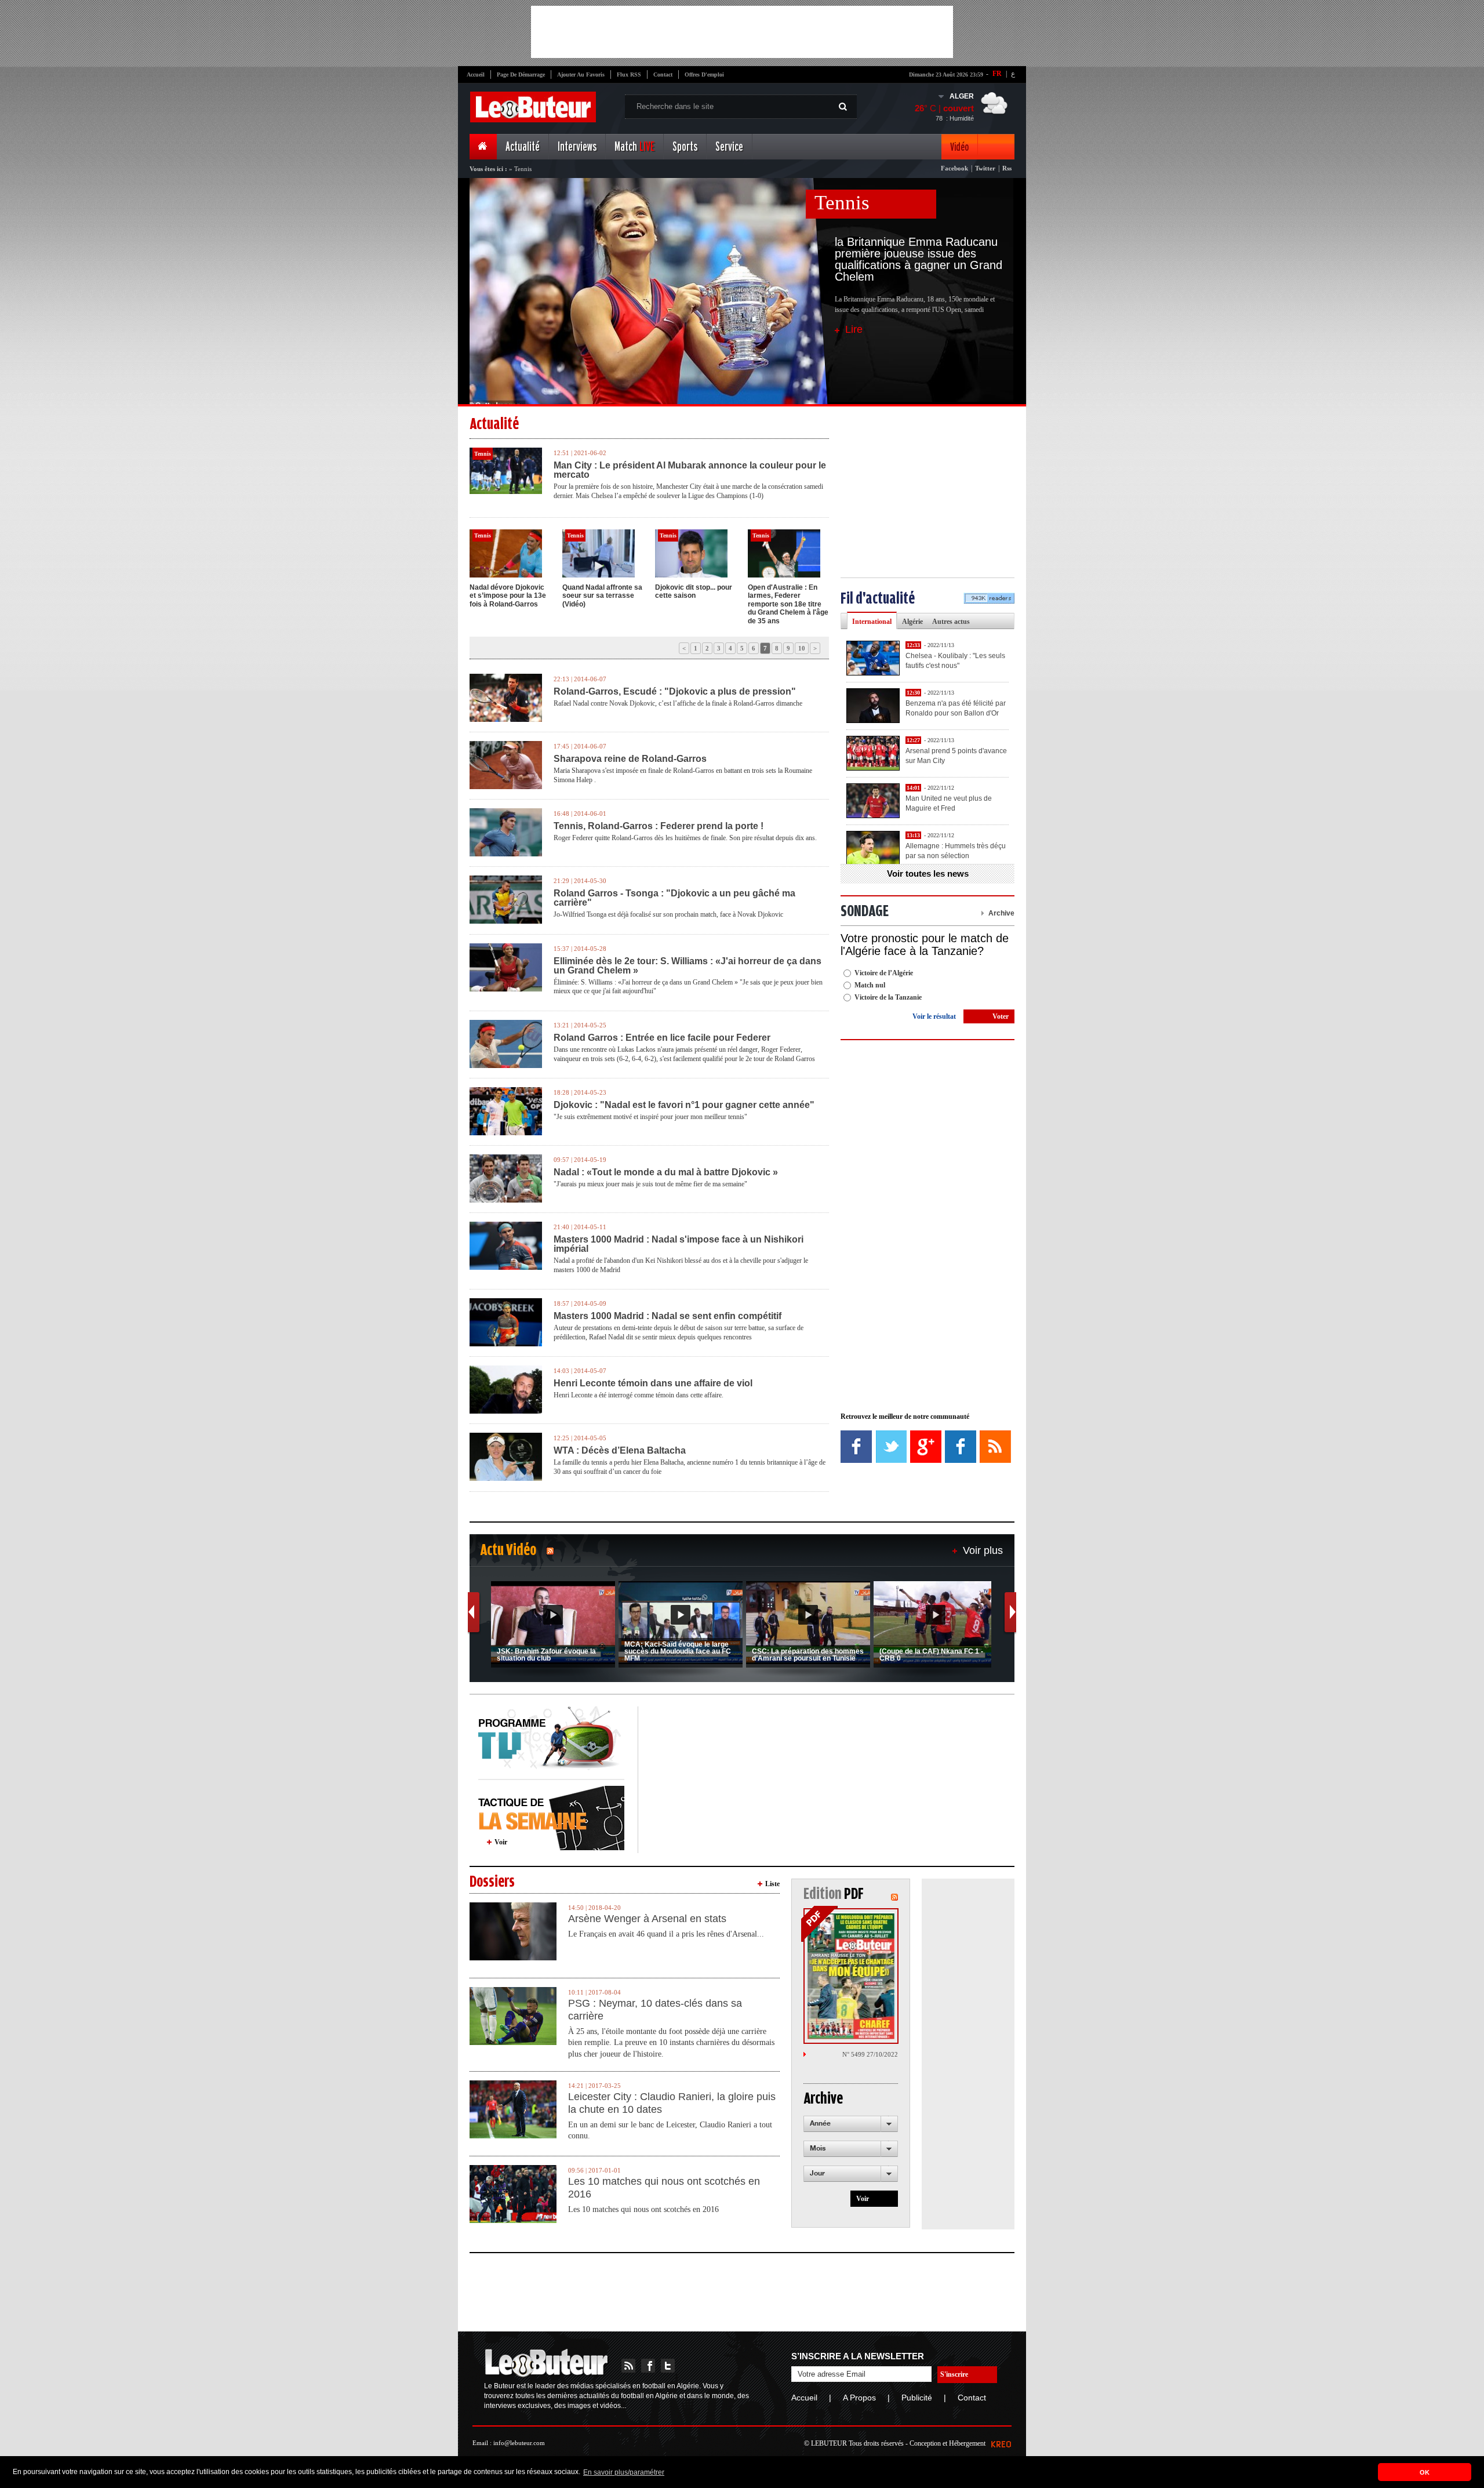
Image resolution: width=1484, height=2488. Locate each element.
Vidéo (959, 147)
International (872, 622)
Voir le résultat (934, 1016)
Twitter (985, 168)
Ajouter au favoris (581, 75)
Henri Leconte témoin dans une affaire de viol (653, 1383)
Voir (501, 1842)
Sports (685, 147)
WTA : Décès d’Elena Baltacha (620, 1451)
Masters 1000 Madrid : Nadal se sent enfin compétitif (668, 1316)
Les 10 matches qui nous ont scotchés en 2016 (664, 2188)
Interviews (577, 147)
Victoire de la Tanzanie (888, 997)
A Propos (859, 2398)
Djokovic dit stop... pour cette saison (694, 591)
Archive (1001, 913)
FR (997, 74)
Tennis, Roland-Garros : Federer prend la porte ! (659, 826)
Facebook (954, 168)
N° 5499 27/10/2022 (870, 2054)
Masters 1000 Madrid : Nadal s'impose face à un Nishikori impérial (679, 1244)
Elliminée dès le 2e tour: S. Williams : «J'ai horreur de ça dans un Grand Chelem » (688, 966)
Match (634, 147)
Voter (1001, 1016)
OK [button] (1425, 2472)
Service (729, 147)
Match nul (870, 985)
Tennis (842, 203)
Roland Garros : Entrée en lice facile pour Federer (662, 1038)
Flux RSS (629, 75)
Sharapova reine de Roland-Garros (630, 759)
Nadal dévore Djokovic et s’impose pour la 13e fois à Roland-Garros (508, 596)
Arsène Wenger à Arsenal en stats (647, 1919)
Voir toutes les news (928, 873)
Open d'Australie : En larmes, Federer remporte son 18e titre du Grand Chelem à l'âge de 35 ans (788, 604)
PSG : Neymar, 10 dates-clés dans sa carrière (655, 2010)
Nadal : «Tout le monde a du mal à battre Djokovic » (666, 1172)
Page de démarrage (521, 75)
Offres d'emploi (704, 75)
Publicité (917, 2398)
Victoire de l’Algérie (884, 973)
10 (802, 648)
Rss (1007, 168)
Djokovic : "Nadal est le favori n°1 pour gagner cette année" (684, 1105)
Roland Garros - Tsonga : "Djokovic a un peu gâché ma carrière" (674, 898)
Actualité (523, 147)
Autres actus (951, 622)
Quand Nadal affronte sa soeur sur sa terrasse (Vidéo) (602, 596)
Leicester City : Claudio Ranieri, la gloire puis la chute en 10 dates (672, 2103)
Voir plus (983, 1550)
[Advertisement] (742, 32)
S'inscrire (954, 2374)
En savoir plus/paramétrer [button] (624, 2472)
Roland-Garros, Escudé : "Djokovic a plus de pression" (675, 692)
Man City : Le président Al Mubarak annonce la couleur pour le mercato (690, 470)
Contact (663, 75)
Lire (854, 329)
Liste (772, 1884)
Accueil (476, 75)
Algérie (912, 622)
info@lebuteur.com (519, 2443)
